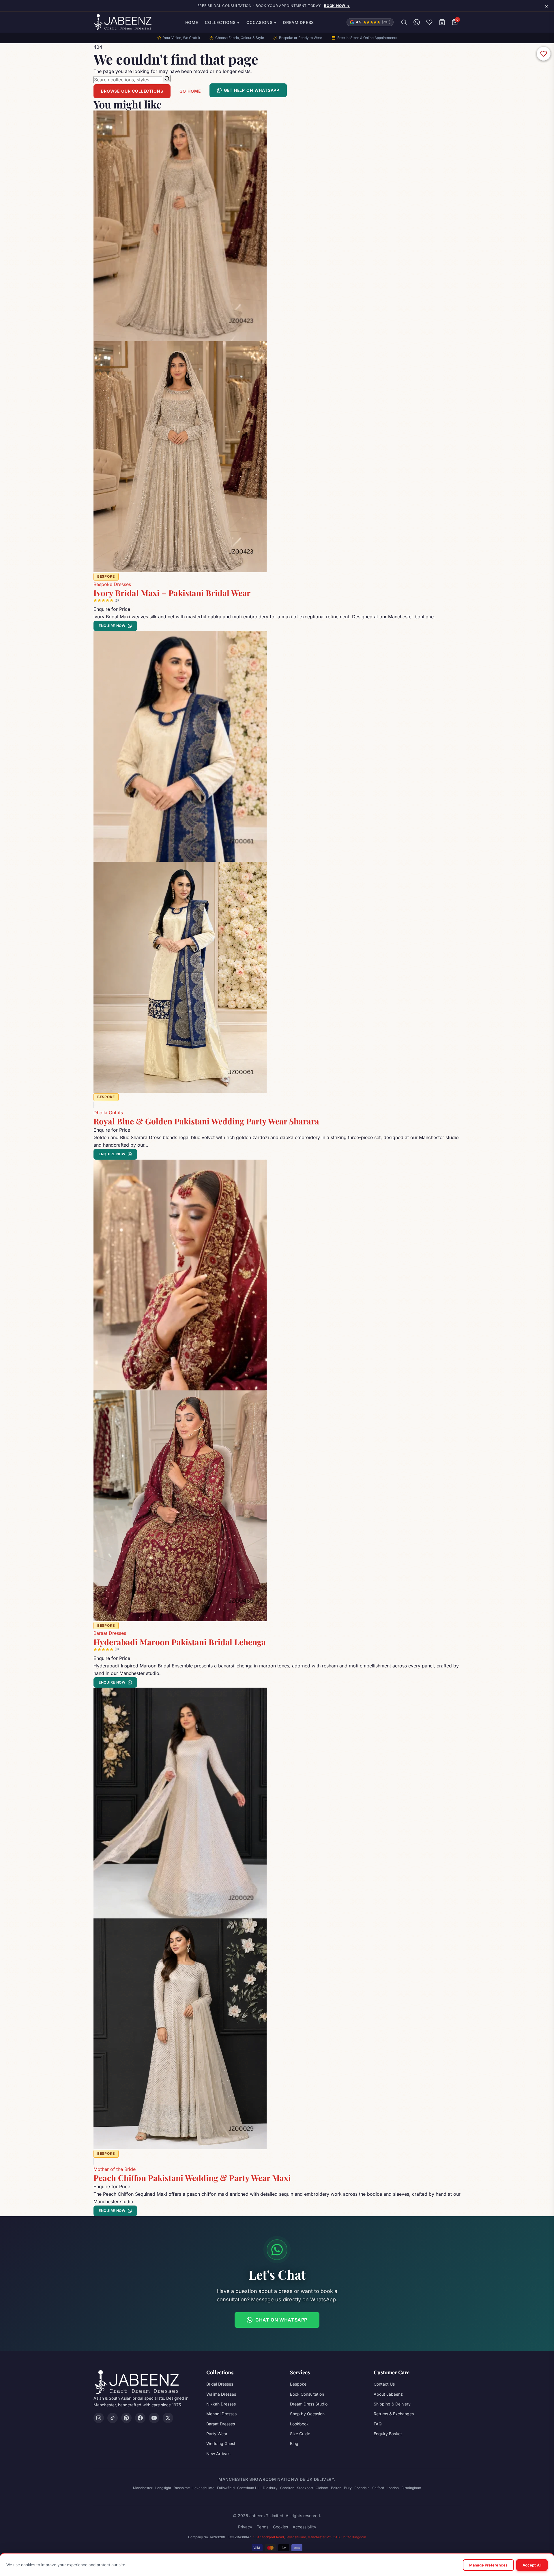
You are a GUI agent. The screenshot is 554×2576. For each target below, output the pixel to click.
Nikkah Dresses (221, 2404)
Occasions (261, 22)
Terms (263, 2527)
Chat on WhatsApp (281, 2320)
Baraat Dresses (110, 1633)
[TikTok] (113, 2418)
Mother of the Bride (115, 2169)
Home (192, 22)
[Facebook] (140, 2418)
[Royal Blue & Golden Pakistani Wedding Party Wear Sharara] (277, 862)
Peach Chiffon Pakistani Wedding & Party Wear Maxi (192, 2178)
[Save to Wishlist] (544, 54)
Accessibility (304, 2527)
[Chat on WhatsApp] (417, 22)
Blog (294, 2443)
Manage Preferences (488, 2565)
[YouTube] (154, 2418)
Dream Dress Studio (309, 2404)
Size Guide (300, 2434)
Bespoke (298, 2384)
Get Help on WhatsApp (252, 90)
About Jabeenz (388, 2394)
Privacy (245, 2527)
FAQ (378, 2424)
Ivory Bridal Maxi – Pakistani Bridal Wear (172, 593)
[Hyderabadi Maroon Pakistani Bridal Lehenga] (277, 1390)
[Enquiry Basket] (442, 22)
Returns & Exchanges (394, 2414)
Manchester (143, 2488)
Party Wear (217, 2434)
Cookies (280, 2527)
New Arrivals (218, 2454)
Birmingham (411, 2488)
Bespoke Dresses (112, 584)
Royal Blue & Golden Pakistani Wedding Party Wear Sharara (206, 1121)
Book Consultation (307, 2394)
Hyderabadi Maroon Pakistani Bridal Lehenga (180, 1642)
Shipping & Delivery (392, 2404)
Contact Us (384, 2384)
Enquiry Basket (388, 2434)
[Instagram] (99, 2418)
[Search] (404, 22)
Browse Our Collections (132, 91)
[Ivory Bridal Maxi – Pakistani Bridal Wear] (277, 341)
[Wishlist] (429, 22)
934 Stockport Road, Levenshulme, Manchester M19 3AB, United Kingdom (310, 2537)
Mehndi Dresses (221, 2414)
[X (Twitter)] (168, 2418)
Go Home (190, 91)
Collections (222, 22)
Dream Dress (298, 22)
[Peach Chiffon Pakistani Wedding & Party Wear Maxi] (277, 1918)
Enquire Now (112, 626)
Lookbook (299, 2424)
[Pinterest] (126, 2418)
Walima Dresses (221, 2394)
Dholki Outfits (108, 1113)
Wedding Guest (221, 2443)
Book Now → (337, 6)
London (393, 2488)
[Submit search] (167, 78)
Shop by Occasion (307, 2414)
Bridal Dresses (220, 2384)
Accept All (532, 2565)
